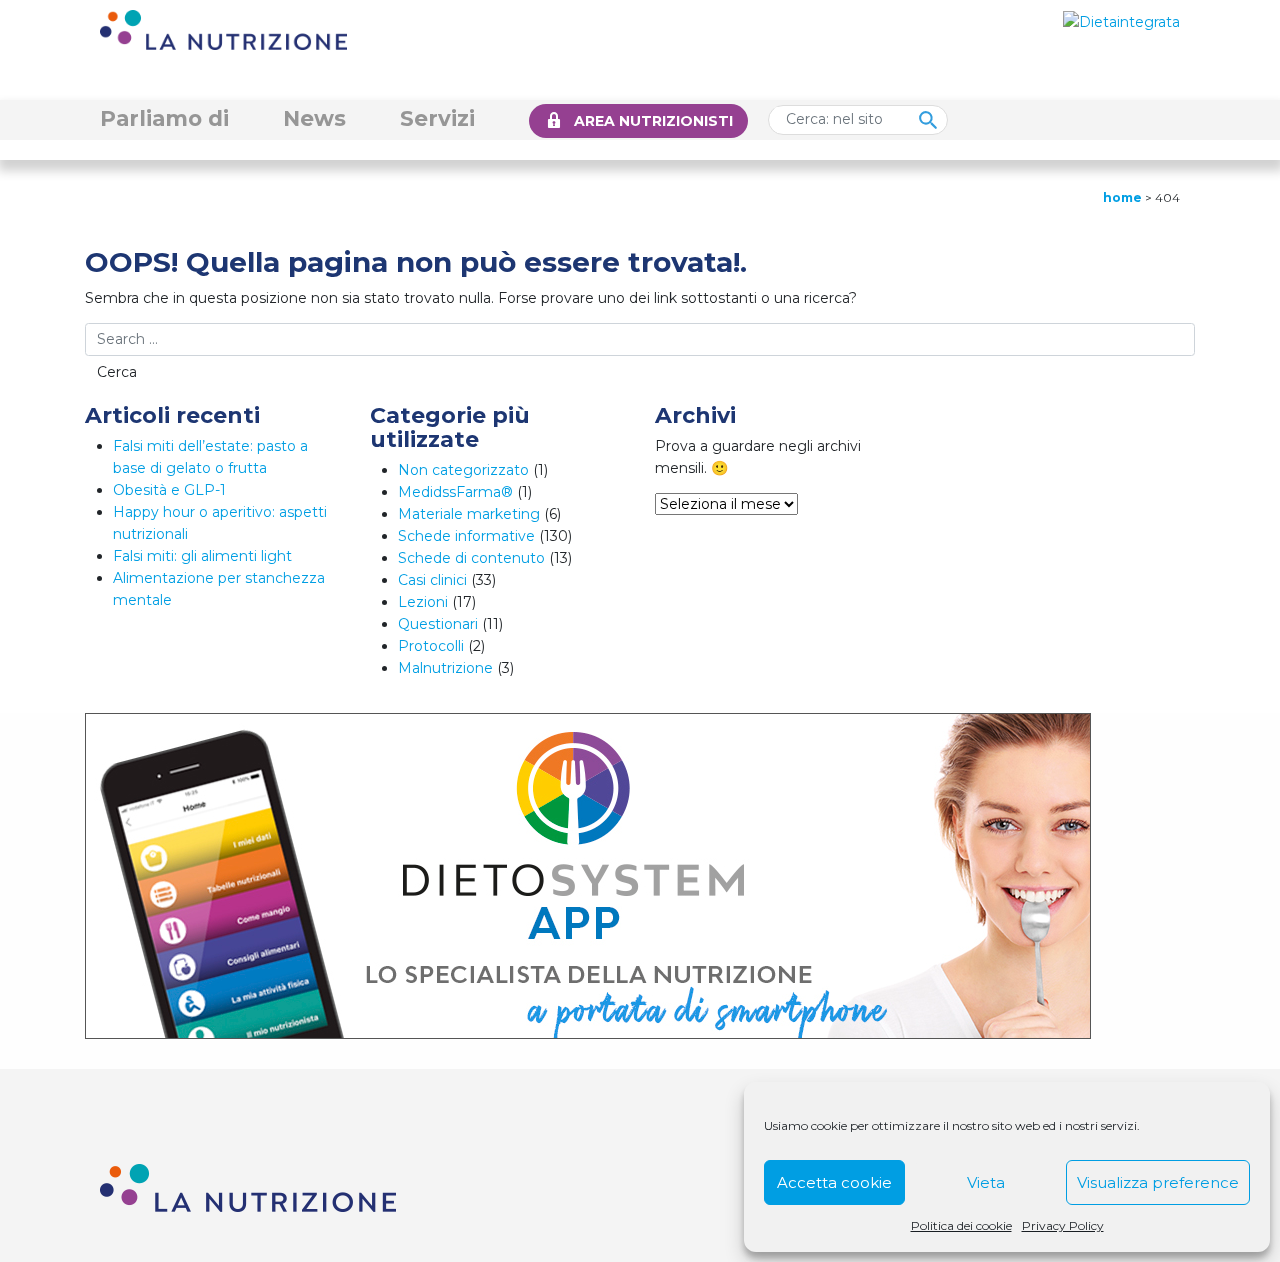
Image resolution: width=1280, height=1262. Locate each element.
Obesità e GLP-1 (169, 490)
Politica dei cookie (961, 1225)
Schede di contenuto (471, 558)
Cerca (117, 372)
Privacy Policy (1063, 1225)
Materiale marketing (469, 514)
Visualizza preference (1158, 1182)
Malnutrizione (445, 668)
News (314, 118)
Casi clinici (432, 580)
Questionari (438, 624)
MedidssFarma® (455, 492)
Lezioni (423, 602)
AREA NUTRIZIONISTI (653, 121)
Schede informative (466, 536)
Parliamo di (164, 118)
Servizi (437, 118)
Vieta (986, 1182)
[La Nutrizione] (223, 29)
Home (1122, 197)
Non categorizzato (463, 470)
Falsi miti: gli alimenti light (202, 556)
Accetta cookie (834, 1182)
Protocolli (431, 646)
